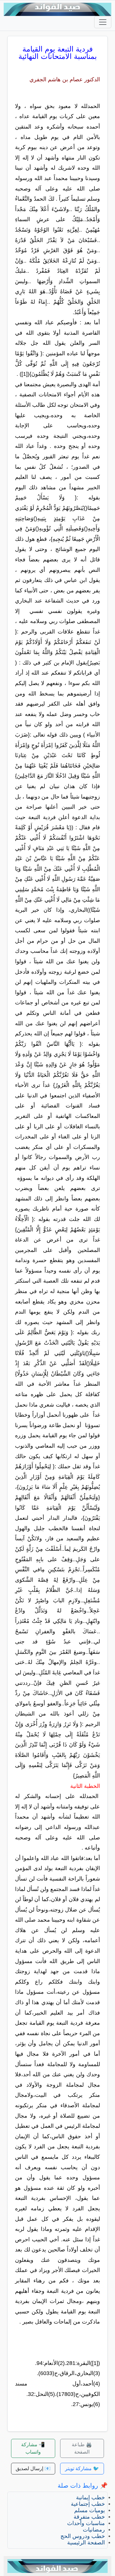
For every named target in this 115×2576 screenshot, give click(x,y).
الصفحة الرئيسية (86, 2543)
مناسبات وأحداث (86, 2523)
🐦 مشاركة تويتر (82, 2468)
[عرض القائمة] (103, 22)
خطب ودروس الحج (83, 2536)
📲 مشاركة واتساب (33, 2448)
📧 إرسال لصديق (33, 2468)
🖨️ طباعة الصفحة (82, 2448)
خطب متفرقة (89, 2517)
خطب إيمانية (90, 2497)
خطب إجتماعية (88, 2504)
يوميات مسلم (90, 2510)
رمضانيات (94, 2530)
